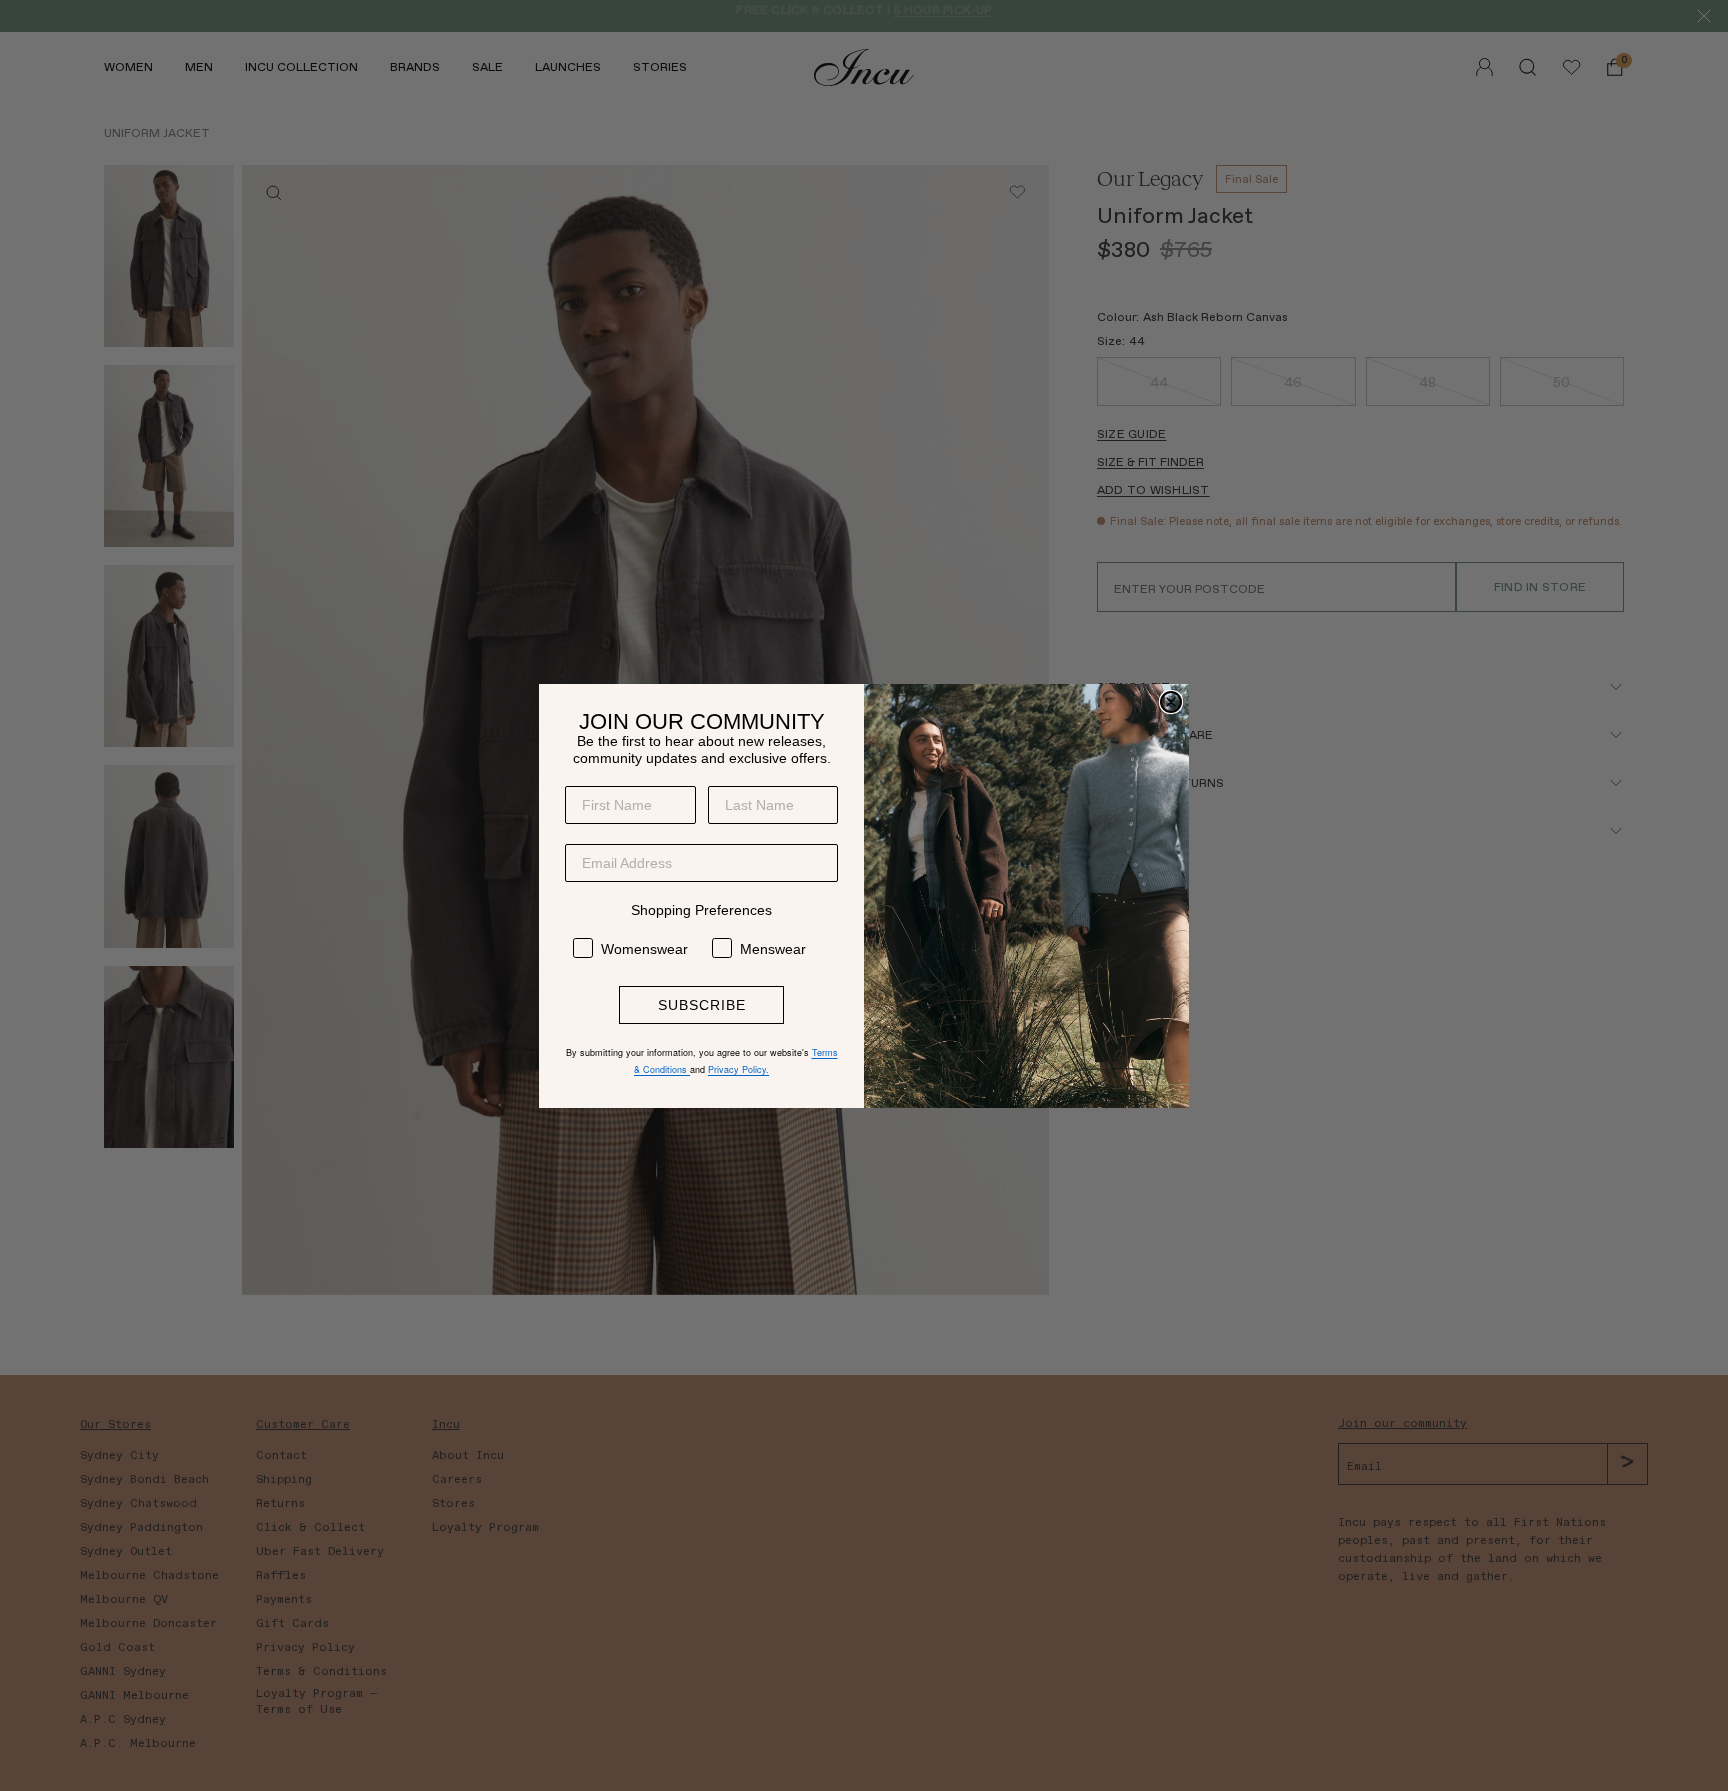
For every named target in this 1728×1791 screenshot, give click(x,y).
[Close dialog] (1171, 702)
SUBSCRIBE (702, 1005)
